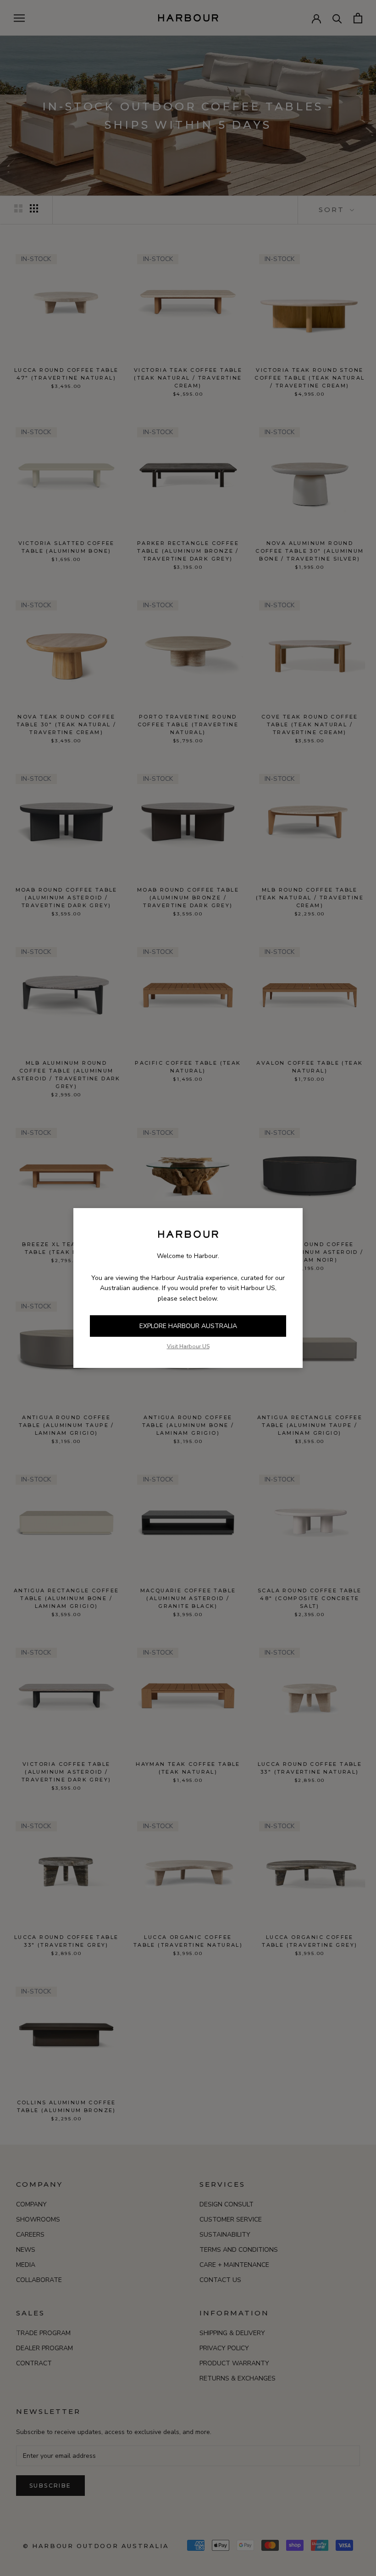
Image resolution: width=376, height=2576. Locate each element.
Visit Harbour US (188, 1346)
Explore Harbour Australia (188, 1326)
